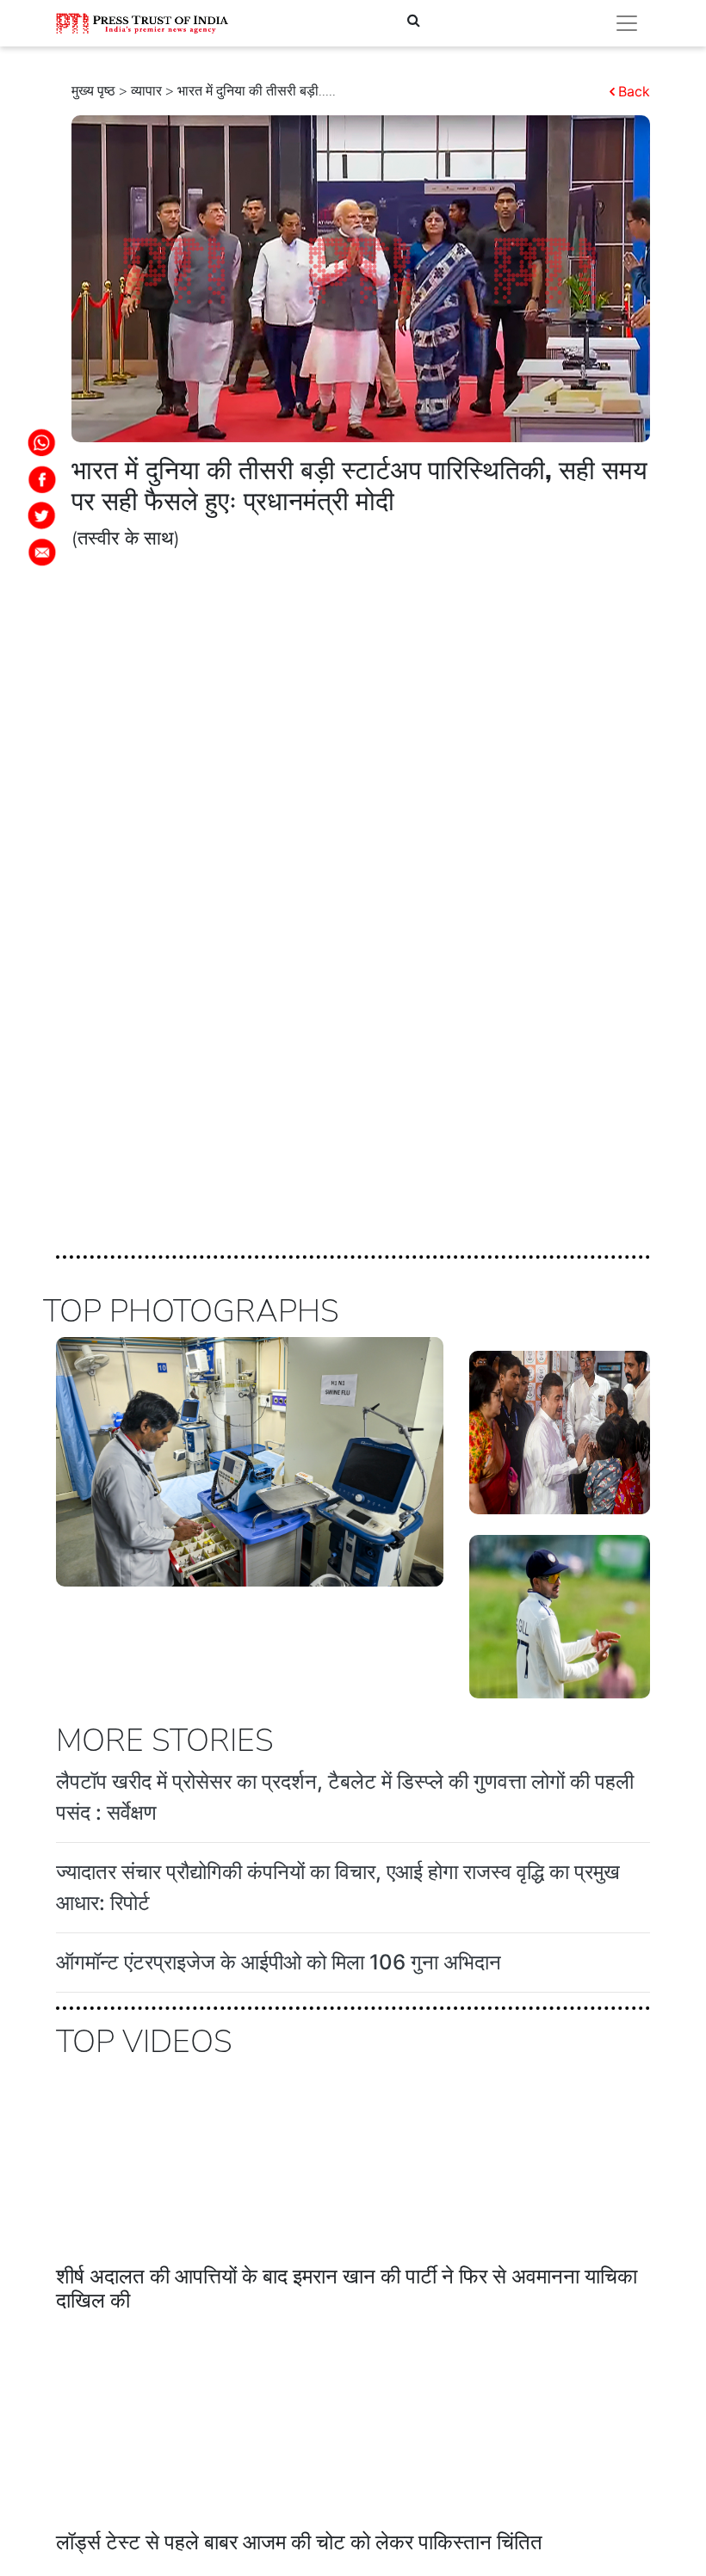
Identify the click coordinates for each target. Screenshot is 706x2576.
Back (634, 91)
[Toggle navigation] (627, 23)
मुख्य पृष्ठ (93, 91)
